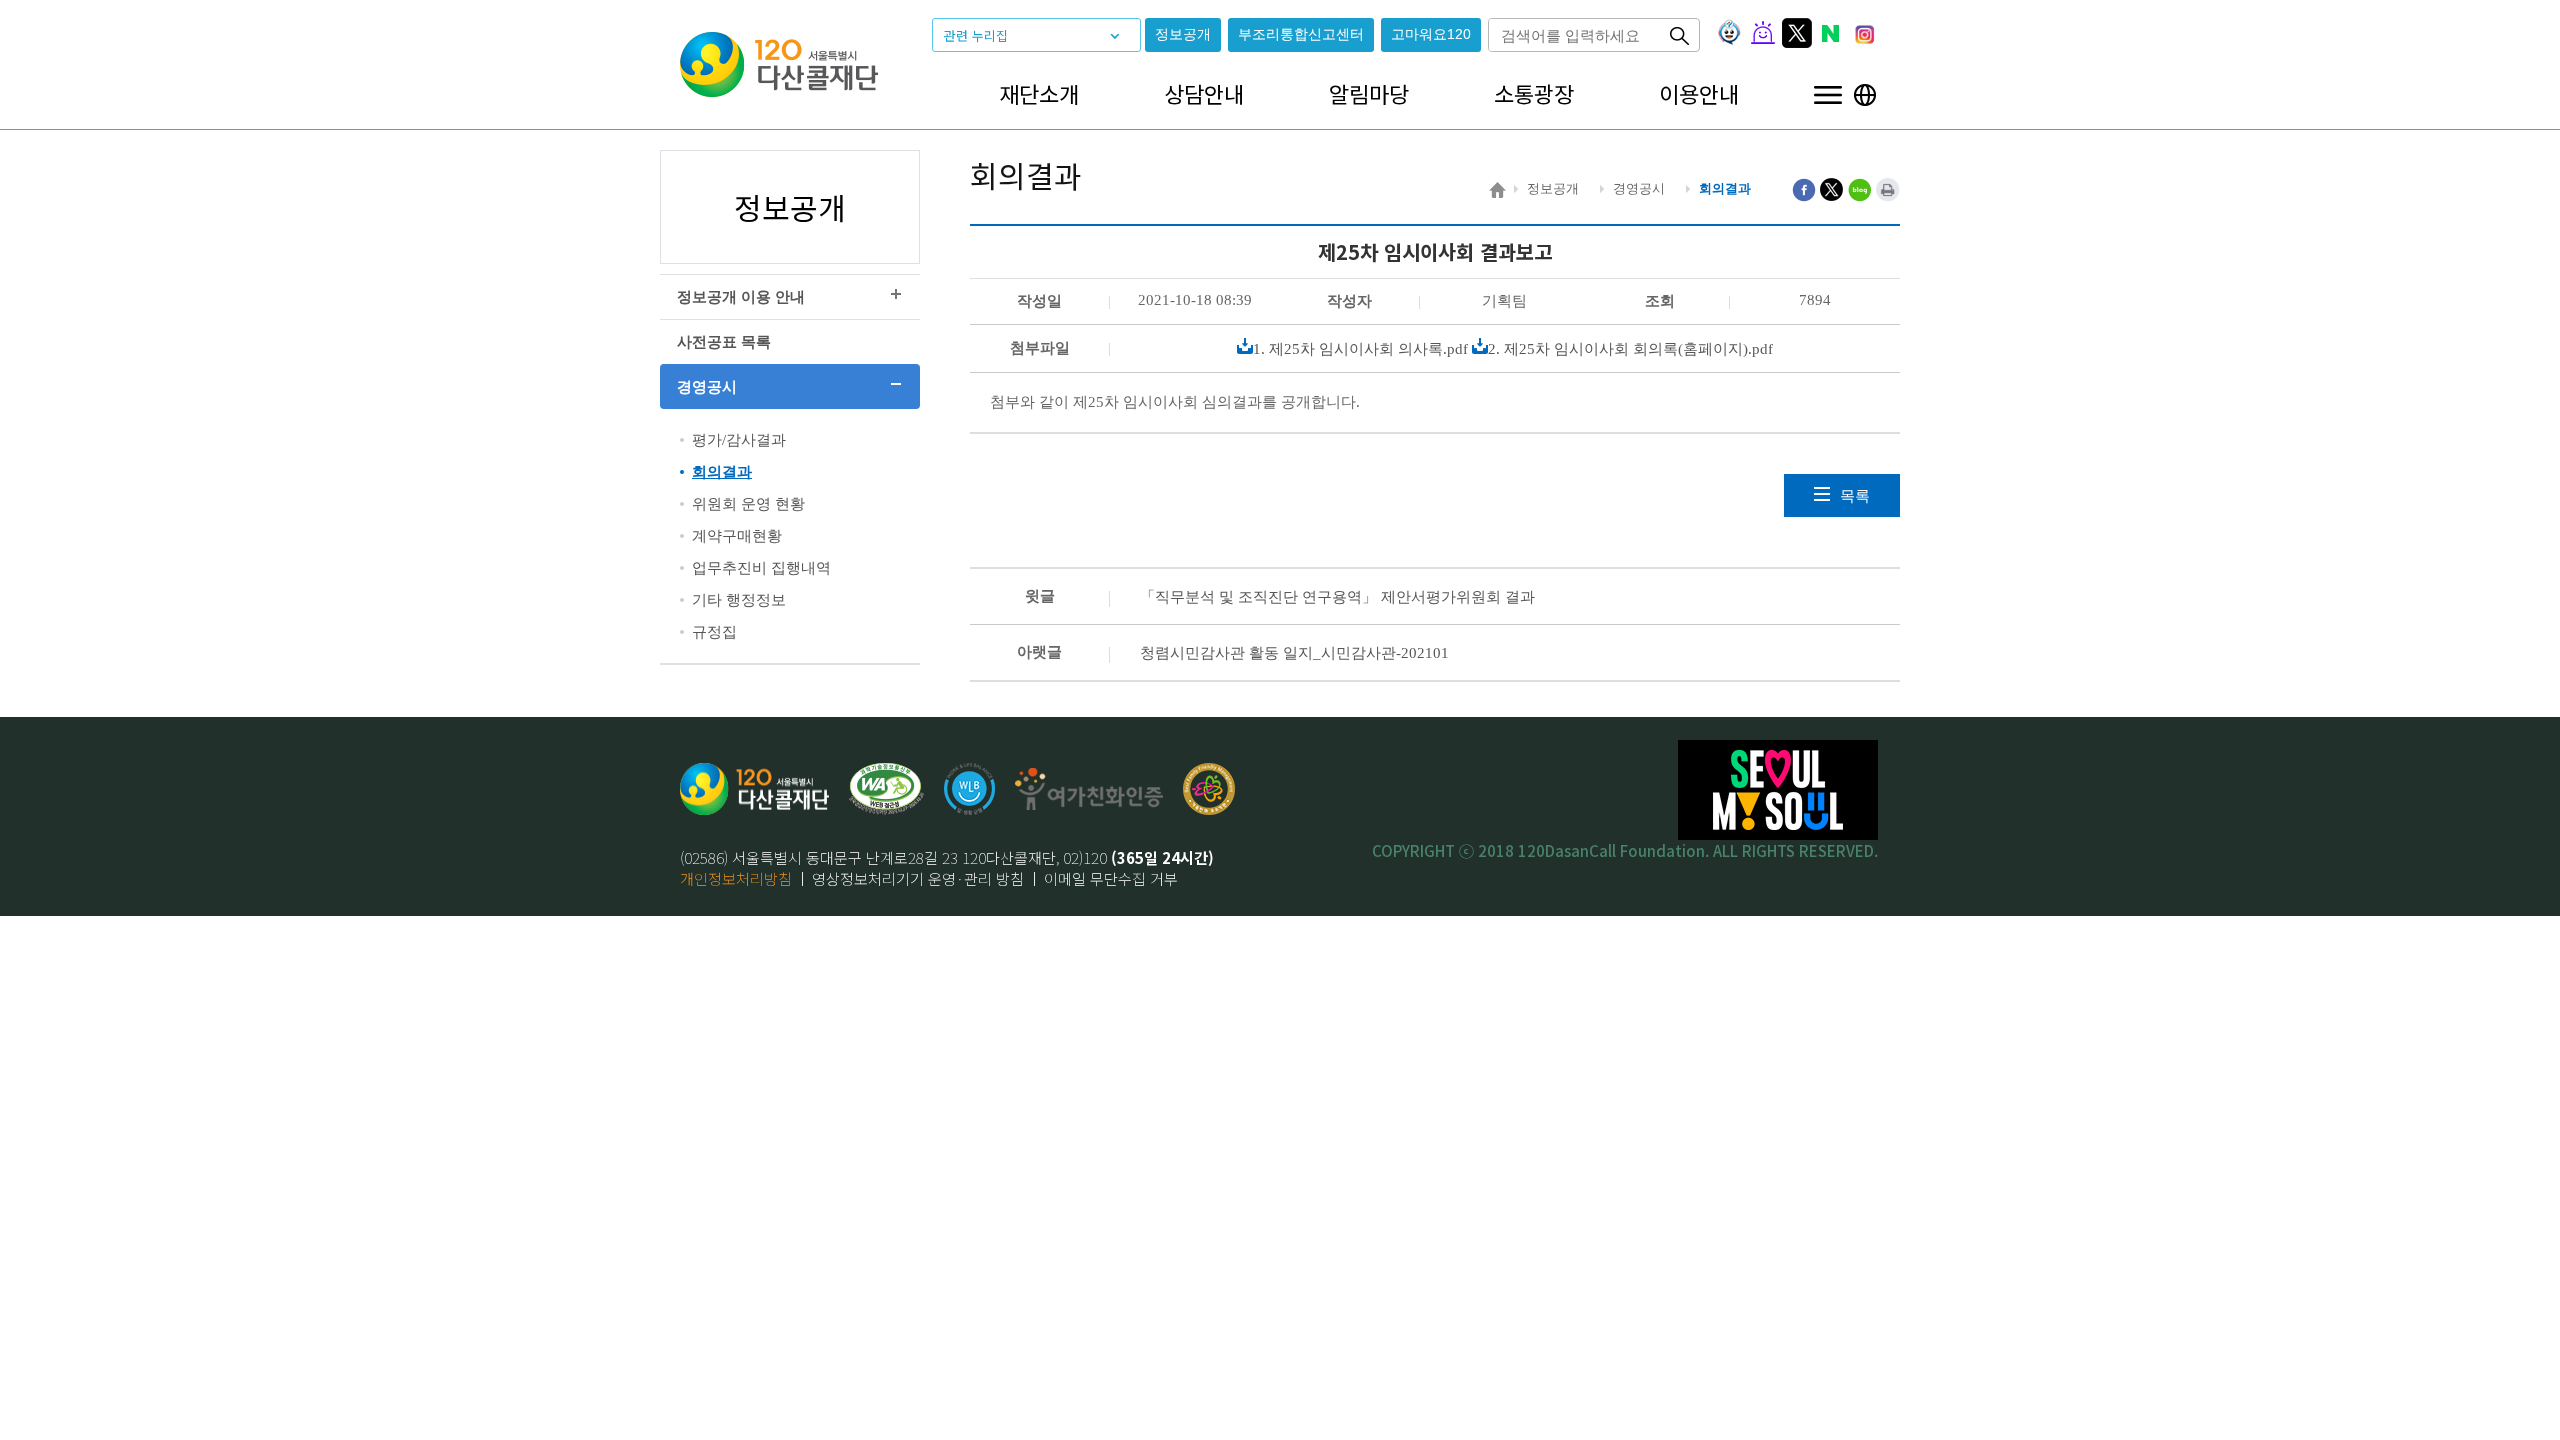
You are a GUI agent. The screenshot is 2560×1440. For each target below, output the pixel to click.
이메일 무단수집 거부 (1111, 878)
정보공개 (1183, 34)
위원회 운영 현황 (748, 504)
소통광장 (1534, 93)
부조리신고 (1301, 34)
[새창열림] (969, 789)
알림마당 (1369, 93)
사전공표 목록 (724, 342)
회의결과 (722, 472)
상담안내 (1204, 93)
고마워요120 (1431, 34)
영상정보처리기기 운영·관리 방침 (918, 878)
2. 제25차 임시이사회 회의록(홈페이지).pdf (1630, 349)
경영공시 (707, 387)
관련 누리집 (976, 35)
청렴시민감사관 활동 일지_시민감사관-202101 (1294, 653)
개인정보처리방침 (736, 878)
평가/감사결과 (739, 440)
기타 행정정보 (739, 600)
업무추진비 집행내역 (761, 568)
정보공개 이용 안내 (741, 297)
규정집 (714, 632)
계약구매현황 (737, 536)
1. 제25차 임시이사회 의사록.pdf (1360, 349)
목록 (1855, 496)
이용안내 (1699, 93)
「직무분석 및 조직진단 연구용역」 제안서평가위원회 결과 (1337, 597)
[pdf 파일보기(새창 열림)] (886, 789)
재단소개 (1039, 93)
